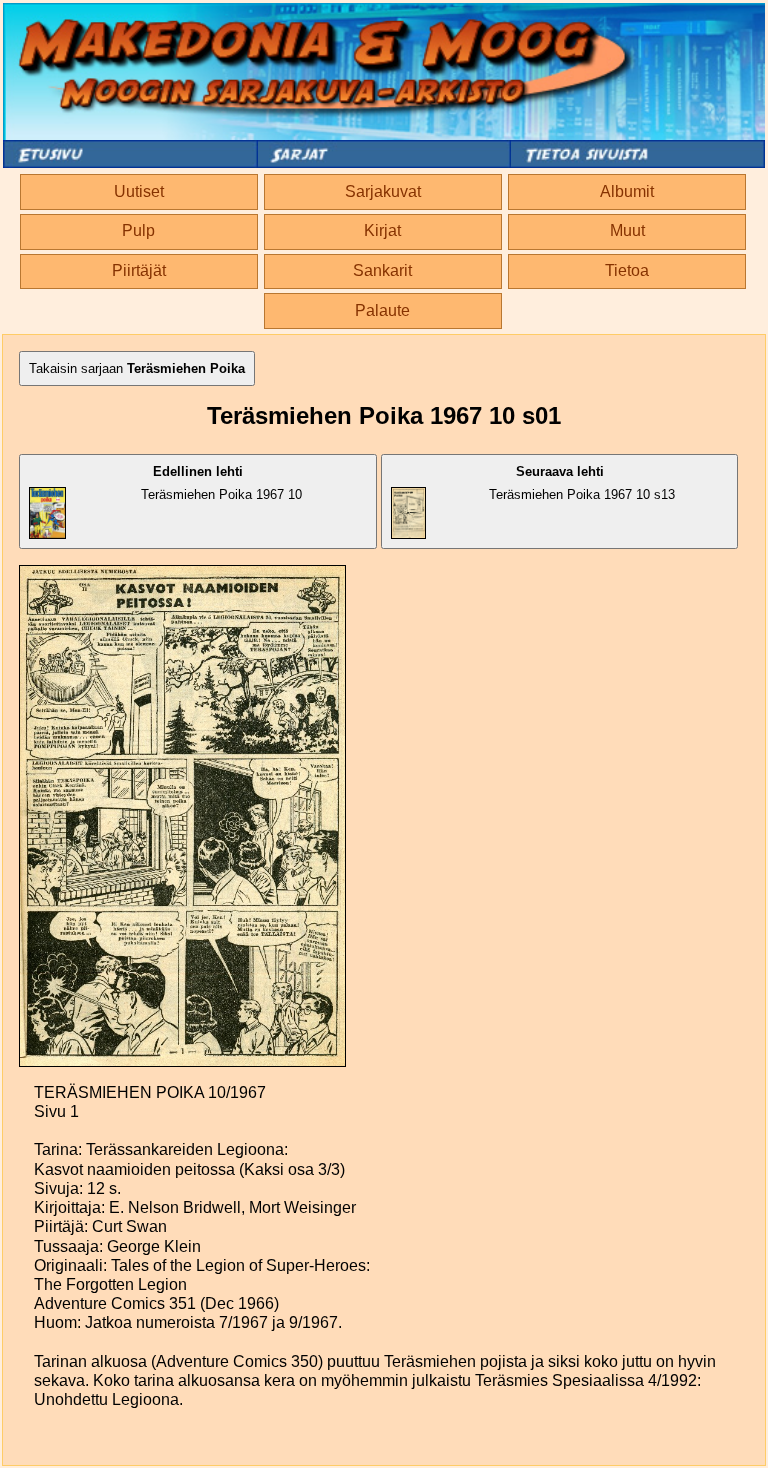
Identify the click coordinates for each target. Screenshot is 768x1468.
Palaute (382, 310)
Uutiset (139, 191)
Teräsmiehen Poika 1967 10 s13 (582, 483)
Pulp (138, 230)
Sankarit (382, 270)
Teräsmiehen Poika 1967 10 (221, 483)
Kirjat (382, 230)
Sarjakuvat (383, 191)
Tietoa (627, 270)
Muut (627, 230)
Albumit (627, 191)
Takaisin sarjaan (137, 368)
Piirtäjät (139, 270)
